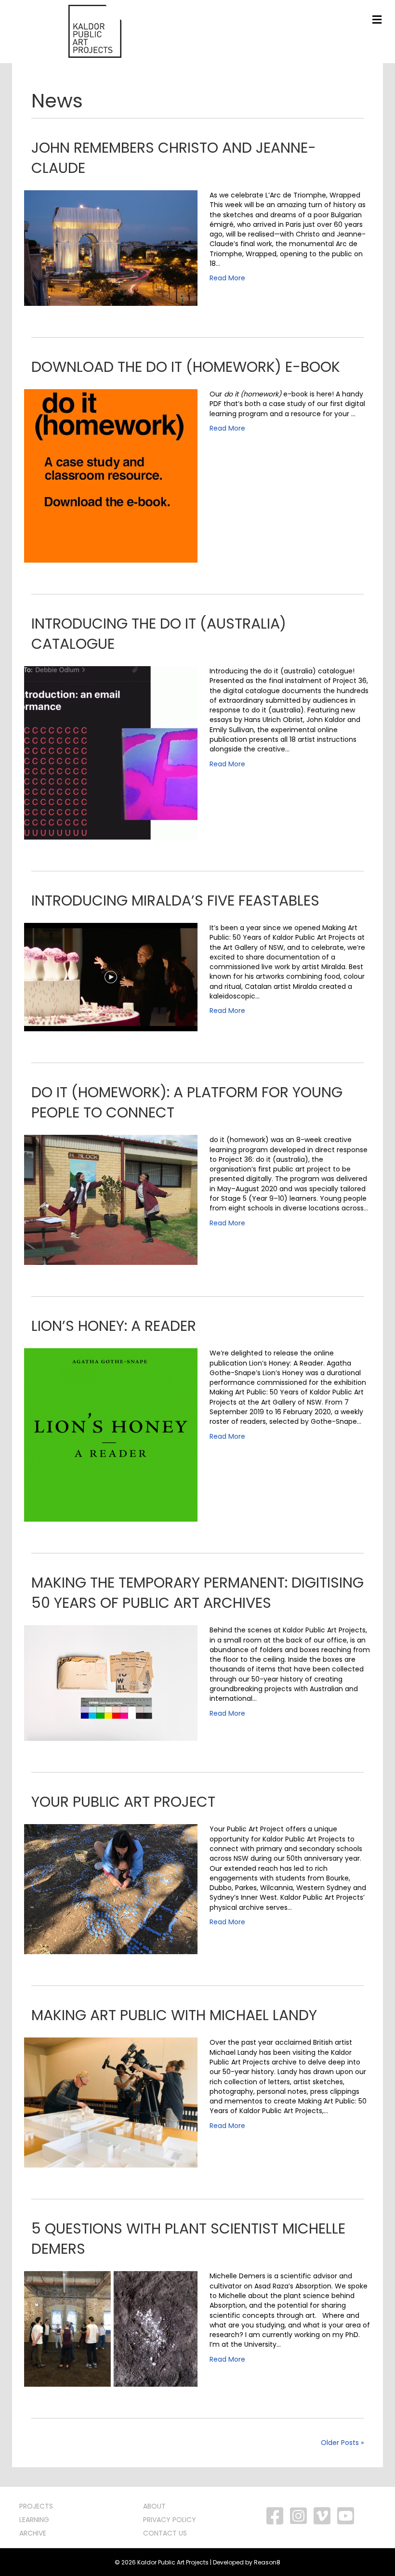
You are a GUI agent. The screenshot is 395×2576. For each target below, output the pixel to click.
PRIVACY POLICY (170, 2520)
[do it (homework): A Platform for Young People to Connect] (111, 1199)
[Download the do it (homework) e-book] (111, 475)
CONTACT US (165, 2533)
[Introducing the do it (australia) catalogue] (111, 752)
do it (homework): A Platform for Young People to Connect (187, 1102)
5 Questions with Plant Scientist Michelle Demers (188, 2239)
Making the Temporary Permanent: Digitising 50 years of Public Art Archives (197, 1593)
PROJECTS (36, 2506)
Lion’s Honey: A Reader (114, 1326)
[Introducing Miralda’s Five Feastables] (111, 976)
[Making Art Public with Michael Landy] (111, 2102)
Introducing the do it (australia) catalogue (159, 634)
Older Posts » (342, 2443)
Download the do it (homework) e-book (186, 367)
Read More (227, 278)
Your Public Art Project (123, 1802)
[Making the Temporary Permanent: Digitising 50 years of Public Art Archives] (111, 1682)
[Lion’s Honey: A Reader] (111, 1434)
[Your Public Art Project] (111, 1889)
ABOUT (154, 2506)
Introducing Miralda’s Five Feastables (175, 900)
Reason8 (267, 2562)
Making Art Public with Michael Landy (174, 2015)
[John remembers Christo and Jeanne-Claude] (111, 248)
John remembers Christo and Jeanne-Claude (174, 158)
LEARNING (34, 2520)
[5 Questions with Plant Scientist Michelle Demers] (111, 2328)
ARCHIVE (33, 2533)
